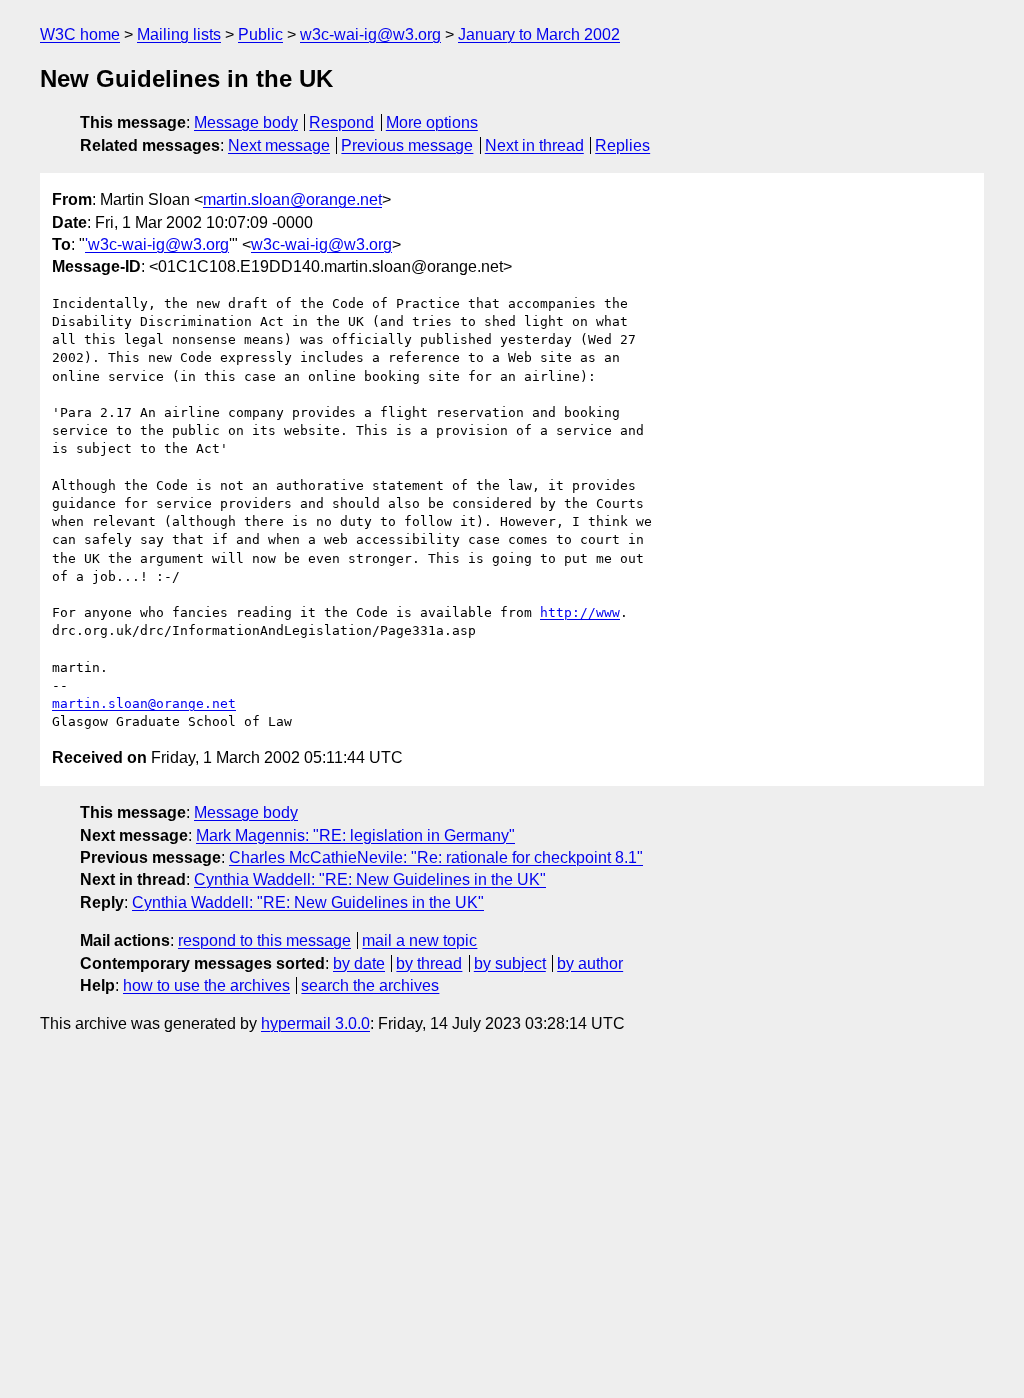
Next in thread (534, 145)
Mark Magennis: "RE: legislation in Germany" (355, 835)
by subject (510, 963)
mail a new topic (419, 940)
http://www (580, 612)
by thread (429, 963)
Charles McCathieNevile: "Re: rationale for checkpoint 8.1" (436, 857)
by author (590, 963)
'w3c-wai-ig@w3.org (157, 244)
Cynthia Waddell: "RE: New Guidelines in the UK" (370, 879)
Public (260, 34)
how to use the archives (206, 985)
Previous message (407, 145)
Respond (341, 122)
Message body (246, 122)
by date (359, 963)
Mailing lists (179, 34)
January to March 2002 (539, 34)
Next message (279, 145)
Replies (622, 145)
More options (432, 122)
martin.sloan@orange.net (292, 199)
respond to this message (264, 940)
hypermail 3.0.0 (315, 1023)
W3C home (80, 34)
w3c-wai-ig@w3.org (370, 34)
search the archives (370, 985)
